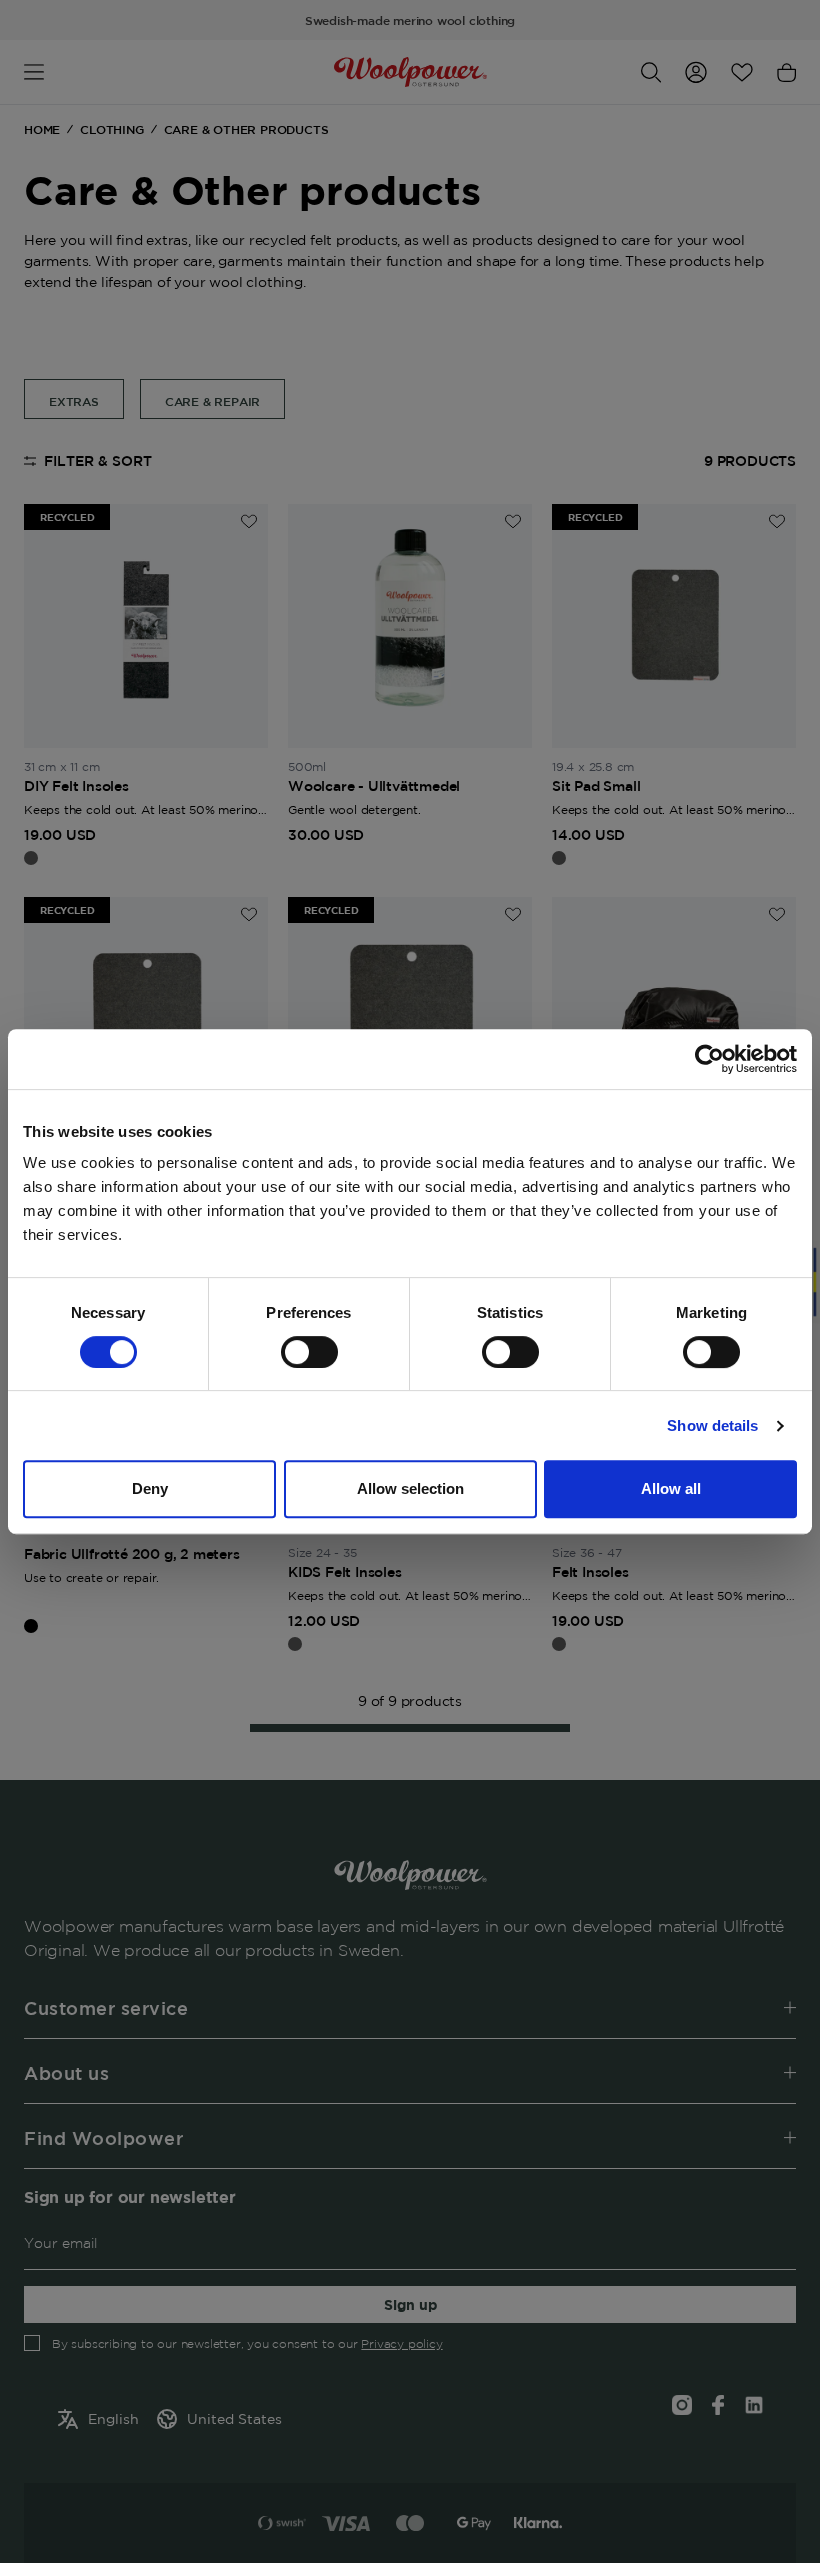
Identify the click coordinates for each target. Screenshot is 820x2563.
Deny (150, 1488)
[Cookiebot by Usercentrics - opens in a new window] (709, 1059)
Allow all (671, 1488)
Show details (712, 1425)
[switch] (309, 1352)
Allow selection (410, 1488)
